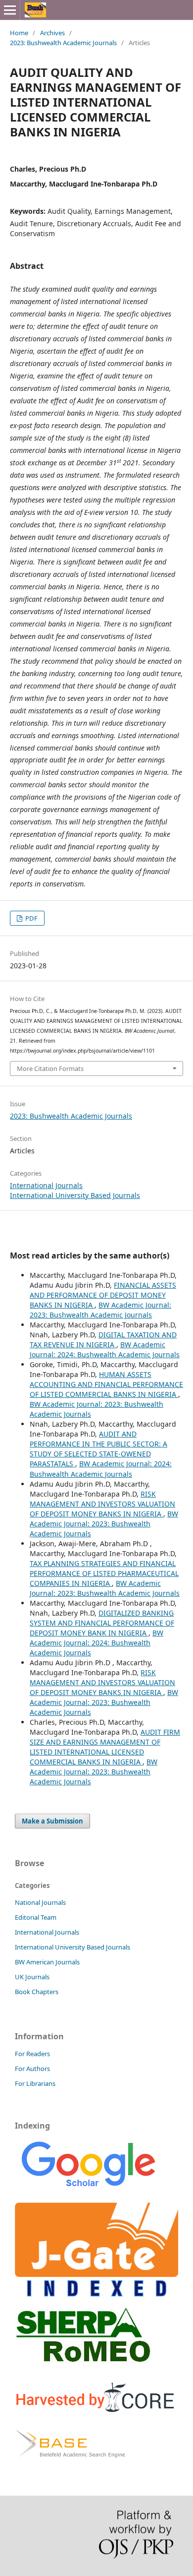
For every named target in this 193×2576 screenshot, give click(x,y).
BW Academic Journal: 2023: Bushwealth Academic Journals (100, 1310)
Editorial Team (36, 1917)
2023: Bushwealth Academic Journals (63, 43)
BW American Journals (47, 1962)
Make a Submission (52, 1821)
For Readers (32, 2054)
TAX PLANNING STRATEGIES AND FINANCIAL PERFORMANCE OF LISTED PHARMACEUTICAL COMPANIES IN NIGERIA (104, 1573)
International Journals (46, 1185)
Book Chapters (37, 1992)
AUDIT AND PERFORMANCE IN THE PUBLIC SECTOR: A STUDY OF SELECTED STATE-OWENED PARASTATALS (98, 1449)
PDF (31, 918)
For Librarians (35, 2083)
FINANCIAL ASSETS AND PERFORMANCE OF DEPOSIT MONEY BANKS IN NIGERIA (103, 1295)
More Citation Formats (50, 1068)
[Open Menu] (10, 10)
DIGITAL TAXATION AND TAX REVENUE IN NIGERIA (103, 1340)
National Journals (40, 1902)
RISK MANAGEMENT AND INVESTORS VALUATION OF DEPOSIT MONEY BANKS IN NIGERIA (102, 1504)
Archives (52, 33)
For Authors (32, 2069)
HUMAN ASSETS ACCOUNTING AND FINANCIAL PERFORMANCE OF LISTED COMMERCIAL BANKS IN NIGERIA (106, 1384)
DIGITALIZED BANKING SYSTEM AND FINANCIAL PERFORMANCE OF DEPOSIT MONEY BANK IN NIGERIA (102, 1623)
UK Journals (32, 1977)
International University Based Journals (75, 1195)
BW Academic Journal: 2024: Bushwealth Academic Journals (105, 1350)
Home (19, 33)
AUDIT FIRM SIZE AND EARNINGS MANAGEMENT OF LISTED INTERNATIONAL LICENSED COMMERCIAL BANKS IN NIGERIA (105, 1747)
